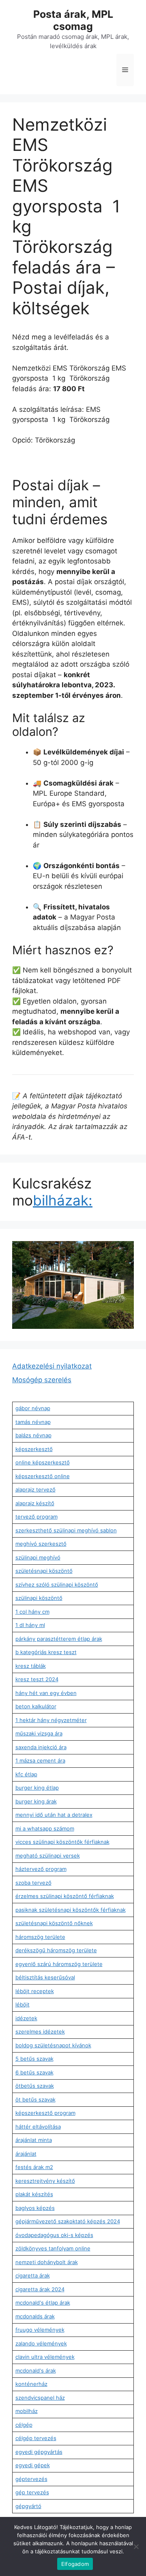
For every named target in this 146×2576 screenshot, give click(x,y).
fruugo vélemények (40, 2330)
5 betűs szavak (34, 2059)
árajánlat (26, 2154)
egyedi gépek (33, 2465)
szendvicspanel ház (40, 2398)
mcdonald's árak (36, 2371)
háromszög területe (40, 1937)
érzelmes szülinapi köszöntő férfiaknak (65, 1896)
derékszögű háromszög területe (56, 1950)
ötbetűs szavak (35, 2086)
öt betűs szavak (35, 2099)
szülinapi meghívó (38, 1557)
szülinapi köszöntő (39, 1598)
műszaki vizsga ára (39, 1733)
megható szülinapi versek (48, 1856)
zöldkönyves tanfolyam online (53, 2248)
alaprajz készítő (35, 1503)
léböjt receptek (35, 1991)
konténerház (31, 2384)
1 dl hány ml (30, 1625)
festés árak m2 (34, 2167)
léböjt (23, 2004)
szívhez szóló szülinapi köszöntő (57, 1585)
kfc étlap (26, 1774)
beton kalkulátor (36, 1706)
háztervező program (41, 1869)
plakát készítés (34, 2194)
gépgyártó (28, 2506)
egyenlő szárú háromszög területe (59, 1964)
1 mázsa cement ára (40, 1760)
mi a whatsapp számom (45, 1828)
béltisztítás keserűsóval (45, 1977)
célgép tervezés (36, 2438)
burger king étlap (37, 1788)
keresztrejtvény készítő (45, 2181)
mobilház (27, 2411)
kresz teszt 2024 (37, 1679)
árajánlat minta (34, 2140)
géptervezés (31, 2479)
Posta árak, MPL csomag (73, 20)
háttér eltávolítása (38, 2127)
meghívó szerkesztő (41, 1544)
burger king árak (36, 1801)
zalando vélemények (41, 2343)
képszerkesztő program (45, 2113)
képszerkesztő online (43, 1476)
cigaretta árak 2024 (40, 2289)
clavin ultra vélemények (45, 2357)
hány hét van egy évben (46, 1693)
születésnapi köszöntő (44, 1571)
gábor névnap (33, 1408)
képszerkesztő (34, 1449)
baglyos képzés (35, 2208)
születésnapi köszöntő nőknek (54, 1923)
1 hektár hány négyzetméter (51, 1720)
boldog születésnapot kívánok (53, 2045)
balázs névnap (33, 1435)
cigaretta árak (33, 2275)
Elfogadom (75, 2564)
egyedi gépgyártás (39, 2452)
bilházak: (63, 1200)
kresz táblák (31, 1666)
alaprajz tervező (35, 1489)
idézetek (26, 2018)
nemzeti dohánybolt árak (47, 2262)
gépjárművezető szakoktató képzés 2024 (68, 2221)
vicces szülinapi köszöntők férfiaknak (62, 1842)
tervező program (36, 1517)
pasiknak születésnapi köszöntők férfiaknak (71, 1910)
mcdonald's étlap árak (43, 2303)
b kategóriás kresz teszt (46, 1652)
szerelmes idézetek (40, 2032)
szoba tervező (33, 1883)
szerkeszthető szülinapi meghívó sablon (66, 1530)
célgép (24, 2425)
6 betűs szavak (34, 2072)
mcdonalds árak (35, 2316)
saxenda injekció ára (41, 1747)
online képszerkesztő (43, 1462)
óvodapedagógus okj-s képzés (54, 2235)
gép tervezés (32, 2492)
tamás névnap (33, 1422)
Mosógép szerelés (42, 1380)
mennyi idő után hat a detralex (54, 1815)
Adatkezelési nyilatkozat (52, 1366)
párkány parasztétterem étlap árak (59, 1639)
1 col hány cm (32, 1612)
